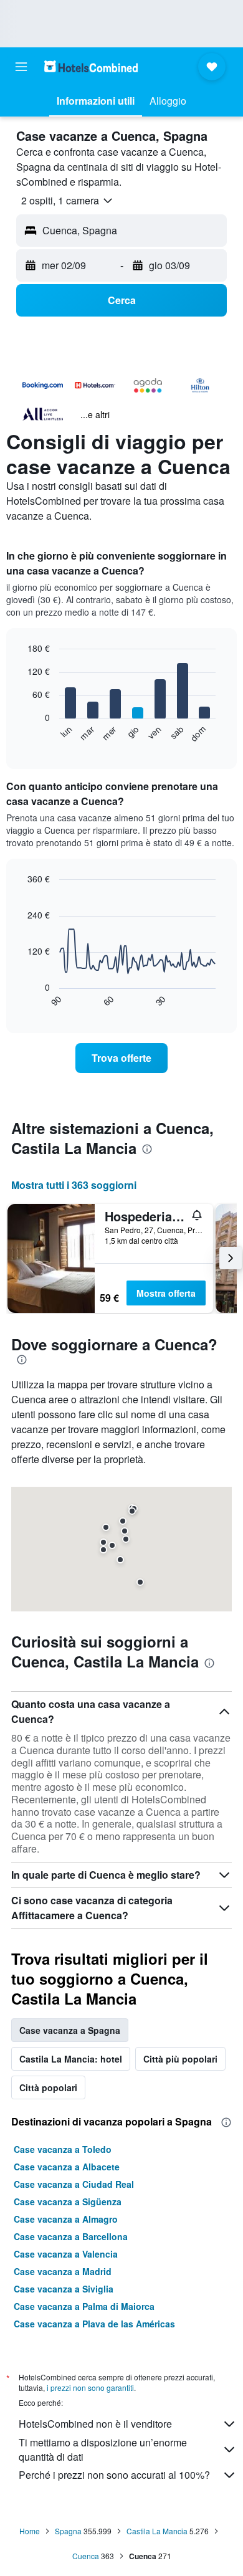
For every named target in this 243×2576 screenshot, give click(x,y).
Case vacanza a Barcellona (71, 2236)
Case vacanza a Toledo (63, 2149)
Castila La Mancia (157, 2531)
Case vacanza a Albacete (67, 2167)
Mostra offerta (166, 1293)
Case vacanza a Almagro (66, 2219)
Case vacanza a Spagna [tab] (70, 2030)
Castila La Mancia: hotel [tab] (71, 2059)
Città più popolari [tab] (180, 2059)
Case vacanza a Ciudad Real (74, 2184)
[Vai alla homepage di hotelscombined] (91, 66)
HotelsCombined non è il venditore (95, 2424)
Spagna (68, 2531)
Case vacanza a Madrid (63, 2271)
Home (30, 2531)
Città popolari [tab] (48, 2087)
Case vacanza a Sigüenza (68, 2202)
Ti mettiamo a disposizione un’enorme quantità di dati (103, 2450)
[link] (121, 1058)
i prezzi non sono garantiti (90, 2388)
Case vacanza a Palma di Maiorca (84, 2306)
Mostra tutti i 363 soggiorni (74, 1185)
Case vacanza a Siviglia (64, 2289)
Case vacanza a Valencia (66, 2254)
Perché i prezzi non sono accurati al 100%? (114, 2475)
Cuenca (86, 2556)
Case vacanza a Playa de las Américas (94, 2324)
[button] (21, 67)
